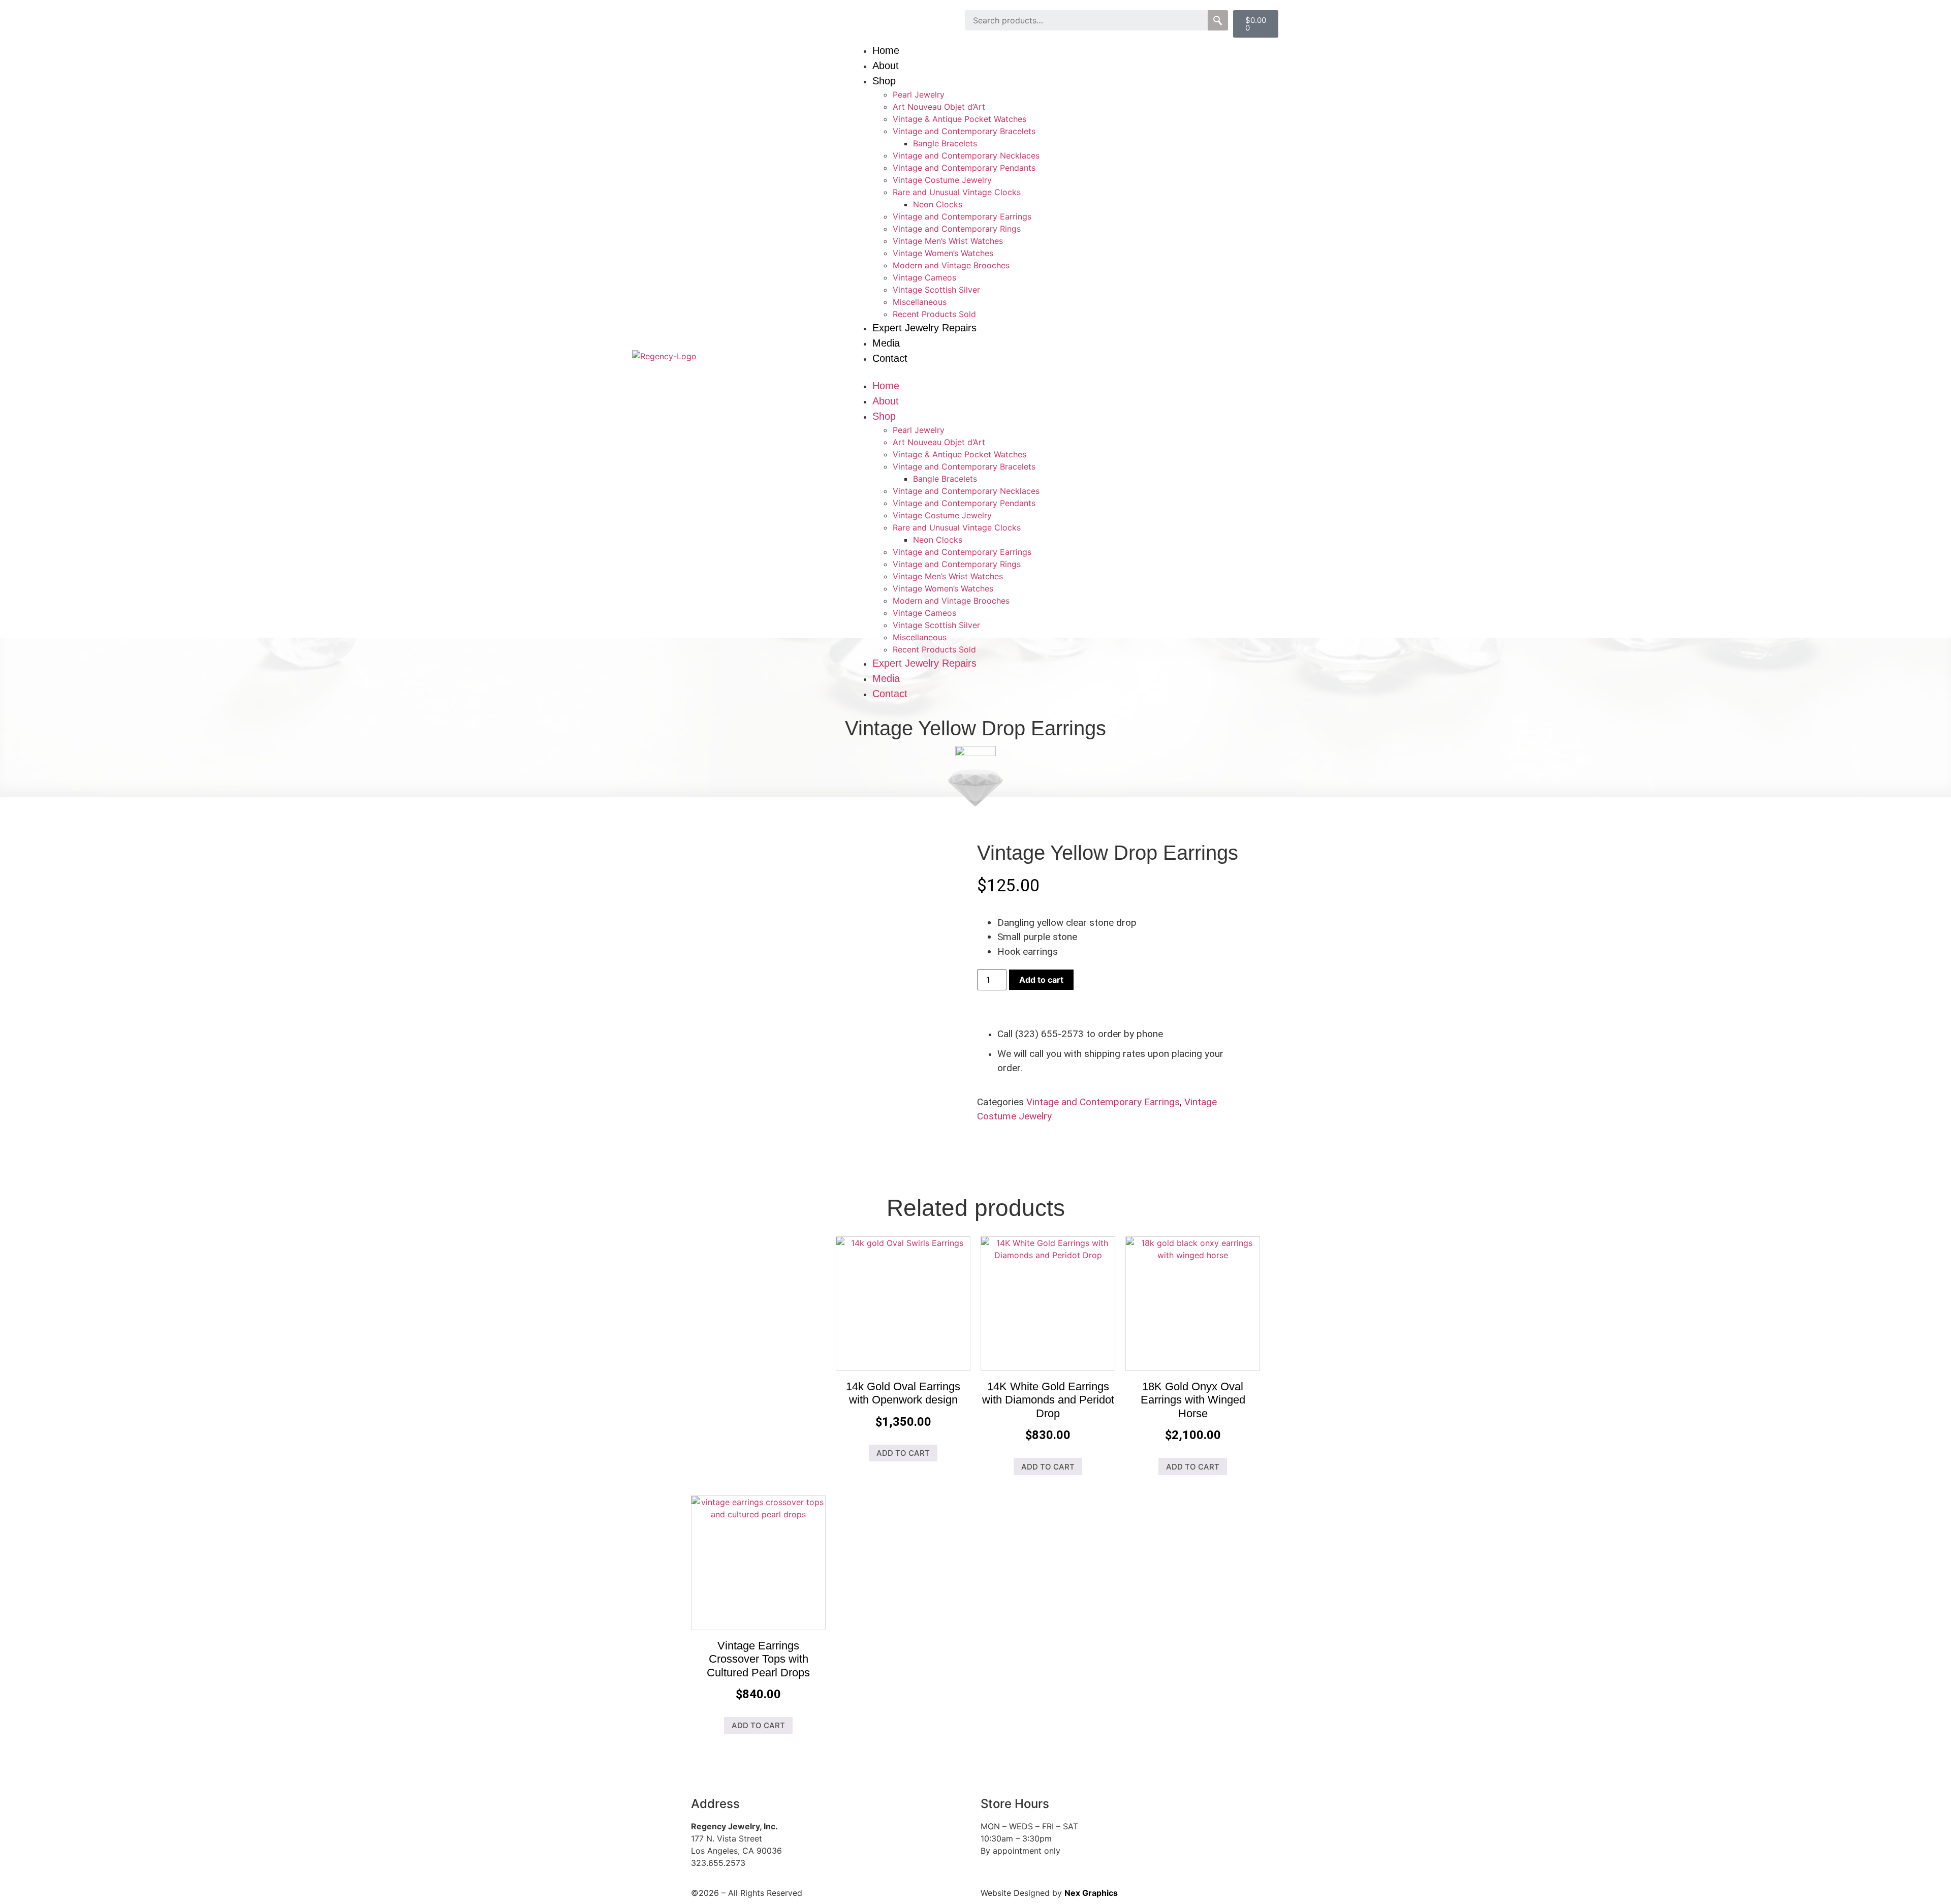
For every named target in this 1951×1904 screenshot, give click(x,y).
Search (1218, 20)
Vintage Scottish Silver (936, 290)
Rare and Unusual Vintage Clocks (957, 192)
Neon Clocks (938, 204)
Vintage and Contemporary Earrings (962, 216)
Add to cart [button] (903, 1453)
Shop (884, 81)
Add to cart (1041, 980)
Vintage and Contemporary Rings (957, 229)
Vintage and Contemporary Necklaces (966, 155)
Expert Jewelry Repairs (924, 328)
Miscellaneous (920, 302)
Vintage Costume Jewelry (942, 180)
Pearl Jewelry (919, 95)
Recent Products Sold (934, 314)
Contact (890, 358)
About (886, 66)
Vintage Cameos (924, 277)
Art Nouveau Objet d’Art (939, 107)
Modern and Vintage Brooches (951, 265)
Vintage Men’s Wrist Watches (948, 241)
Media (886, 343)
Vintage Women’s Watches (943, 253)
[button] (1085, 372)
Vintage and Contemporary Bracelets (964, 131)
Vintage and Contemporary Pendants (964, 168)
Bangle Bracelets (945, 143)
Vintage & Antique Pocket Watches (959, 119)
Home (886, 50)
